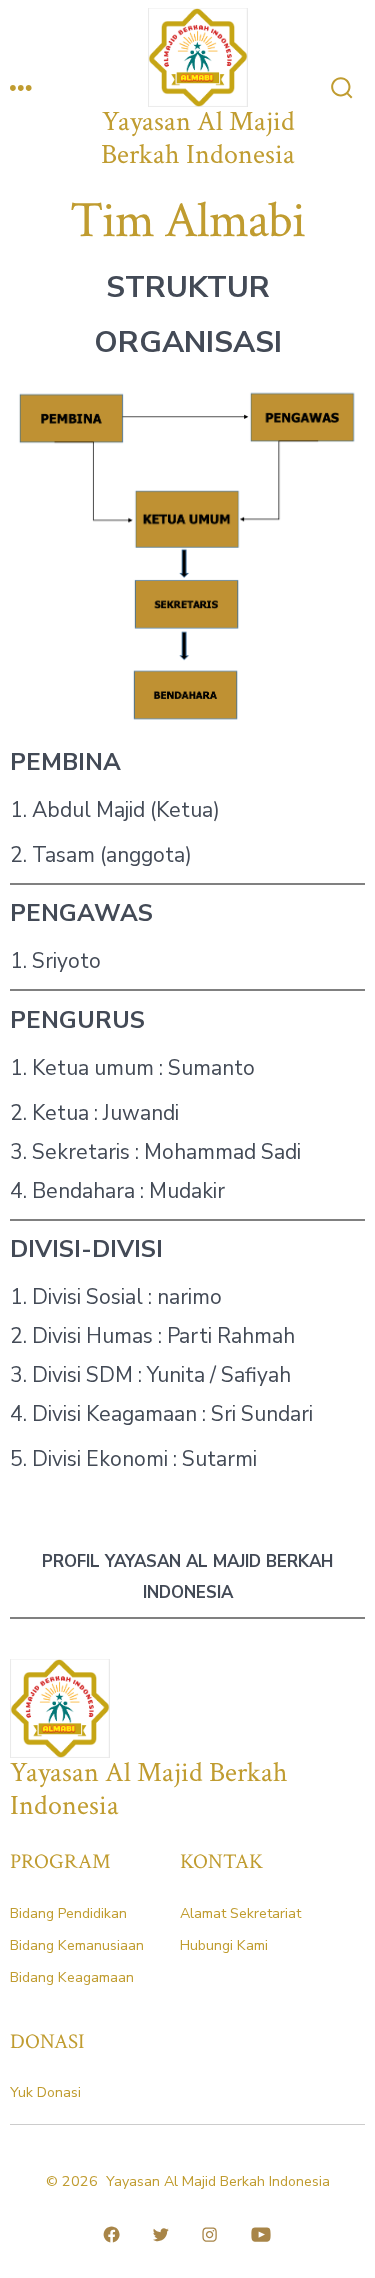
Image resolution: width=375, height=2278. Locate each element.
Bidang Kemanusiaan (77, 1945)
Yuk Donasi (45, 2092)
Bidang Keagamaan (72, 1977)
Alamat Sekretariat (240, 1913)
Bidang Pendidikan (68, 1913)
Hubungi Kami (224, 1945)
